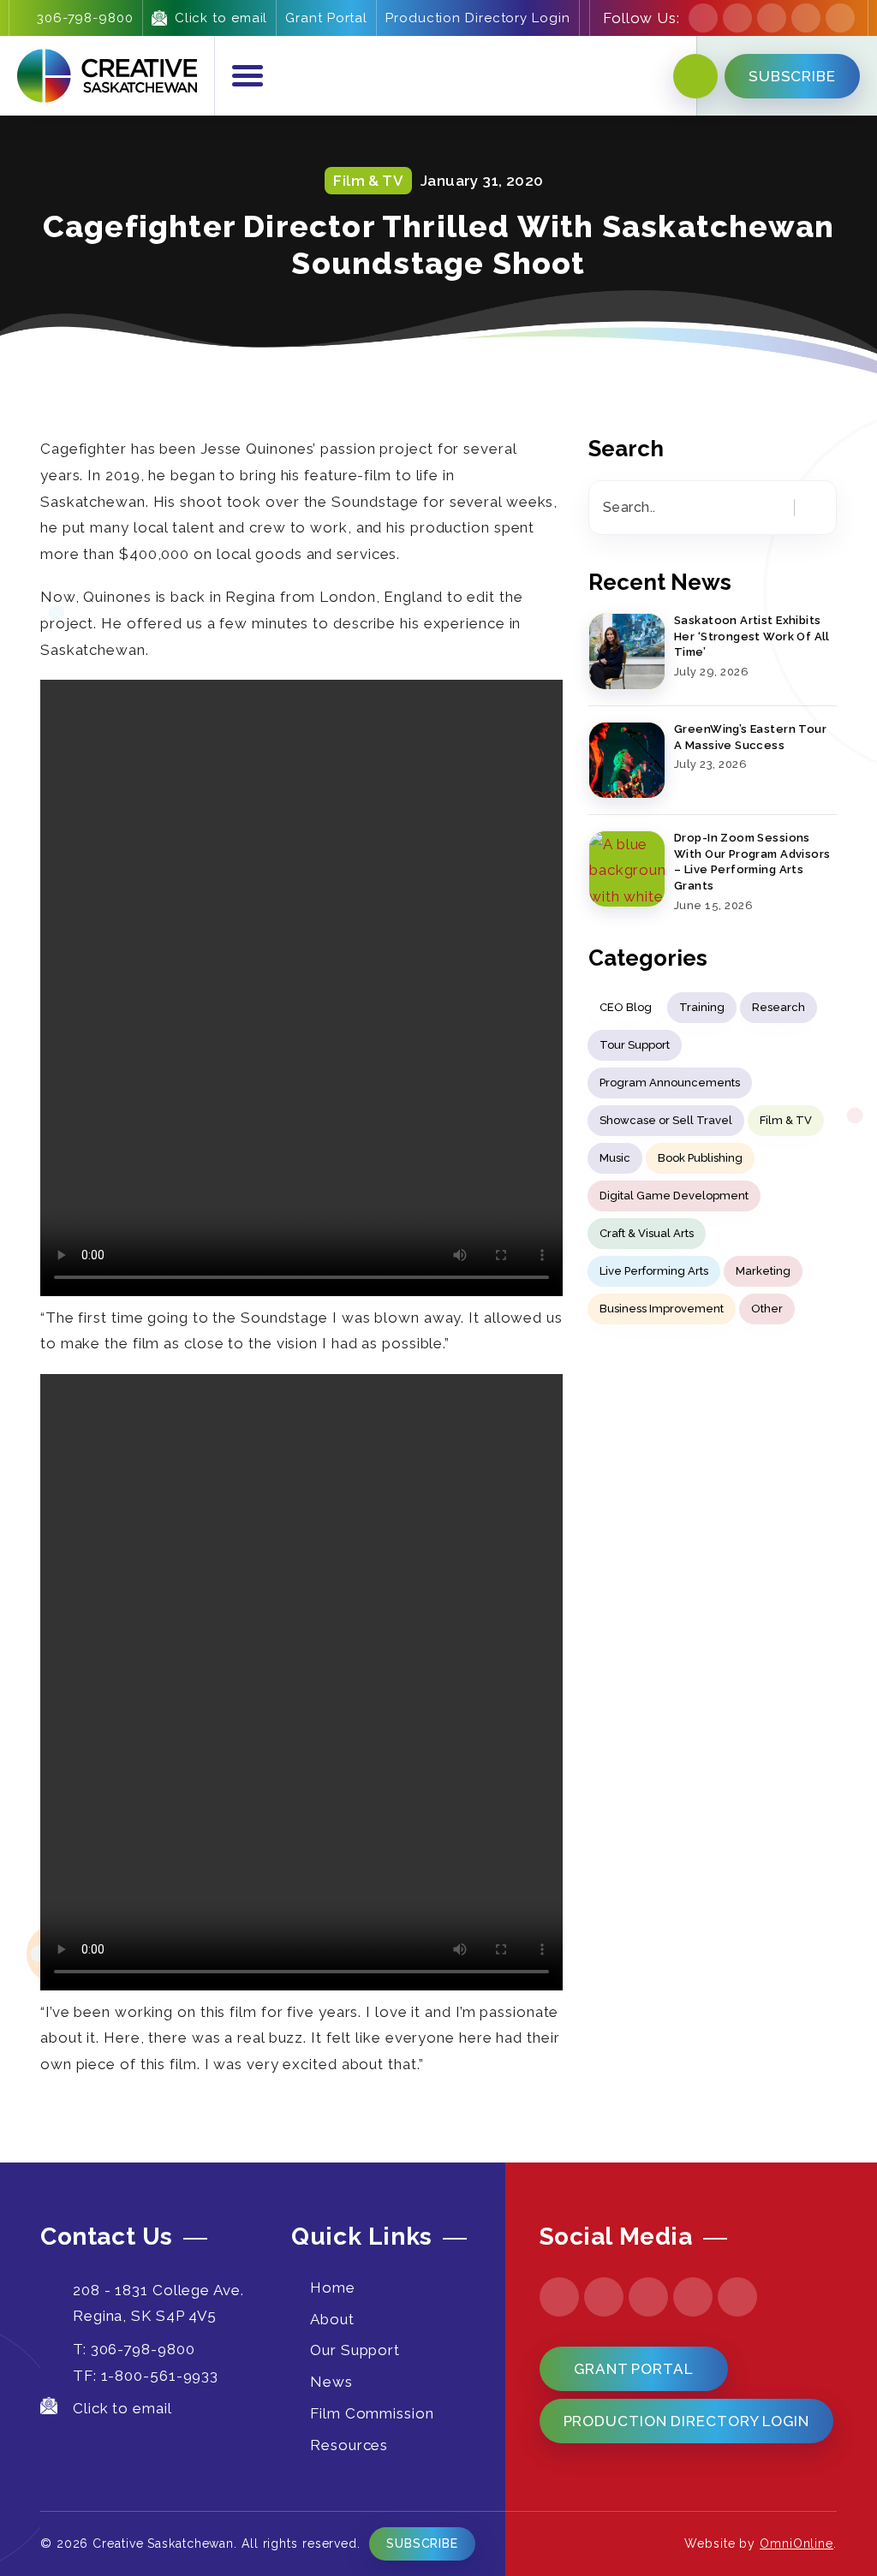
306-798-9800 (85, 18)
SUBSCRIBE (792, 76)
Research (779, 1007)
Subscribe (422, 2543)
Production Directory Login (477, 18)
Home (333, 2287)
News (331, 2382)
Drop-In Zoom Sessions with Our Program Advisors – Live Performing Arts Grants (752, 862)
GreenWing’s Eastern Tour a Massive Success (750, 737)
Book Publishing (700, 1158)
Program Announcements (670, 1083)
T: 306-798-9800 (134, 2349)
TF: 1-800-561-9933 (146, 2376)
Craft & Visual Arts (647, 1233)
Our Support (355, 2350)
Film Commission (372, 2413)
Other (767, 1309)
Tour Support (635, 1045)
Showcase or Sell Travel (666, 1120)
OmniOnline (796, 2543)
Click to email (221, 18)
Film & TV (786, 1120)
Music (615, 1158)
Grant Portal (326, 18)
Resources (349, 2445)
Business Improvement (662, 1309)
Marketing (763, 1271)
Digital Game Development (674, 1196)
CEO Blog (626, 1007)
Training (702, 1007)
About (332, 2319)
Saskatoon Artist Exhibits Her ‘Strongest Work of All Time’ (752, 637)
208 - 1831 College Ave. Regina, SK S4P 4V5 (158, 2303)
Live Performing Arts (654, 1271)
